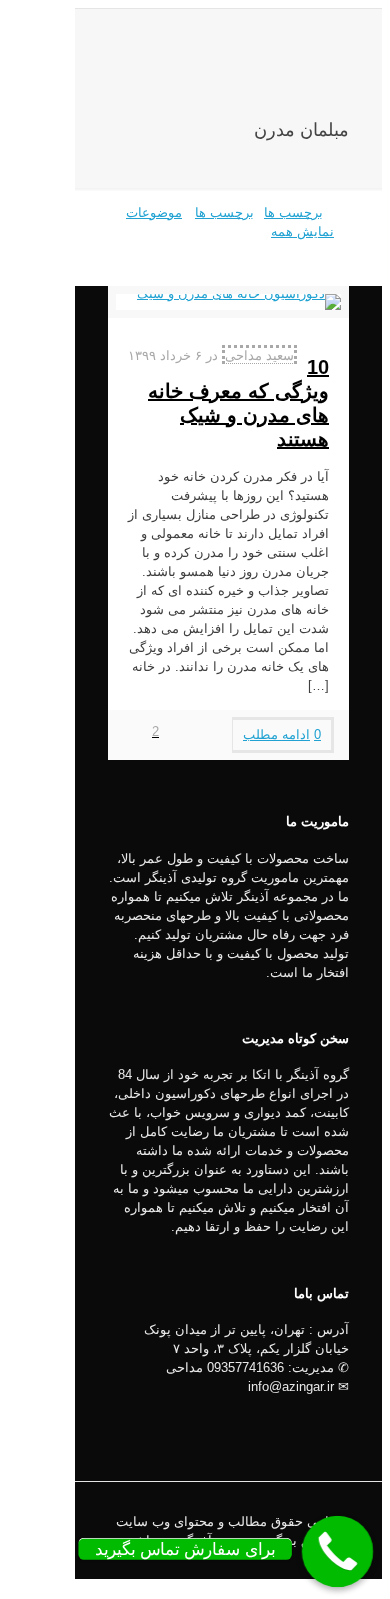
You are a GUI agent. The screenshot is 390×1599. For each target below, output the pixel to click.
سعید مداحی (259, 355)
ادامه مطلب (276, 734)
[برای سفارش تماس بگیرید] (338, 1552)
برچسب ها (224, 212)
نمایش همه (302, 231)
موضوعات (154, 212)
